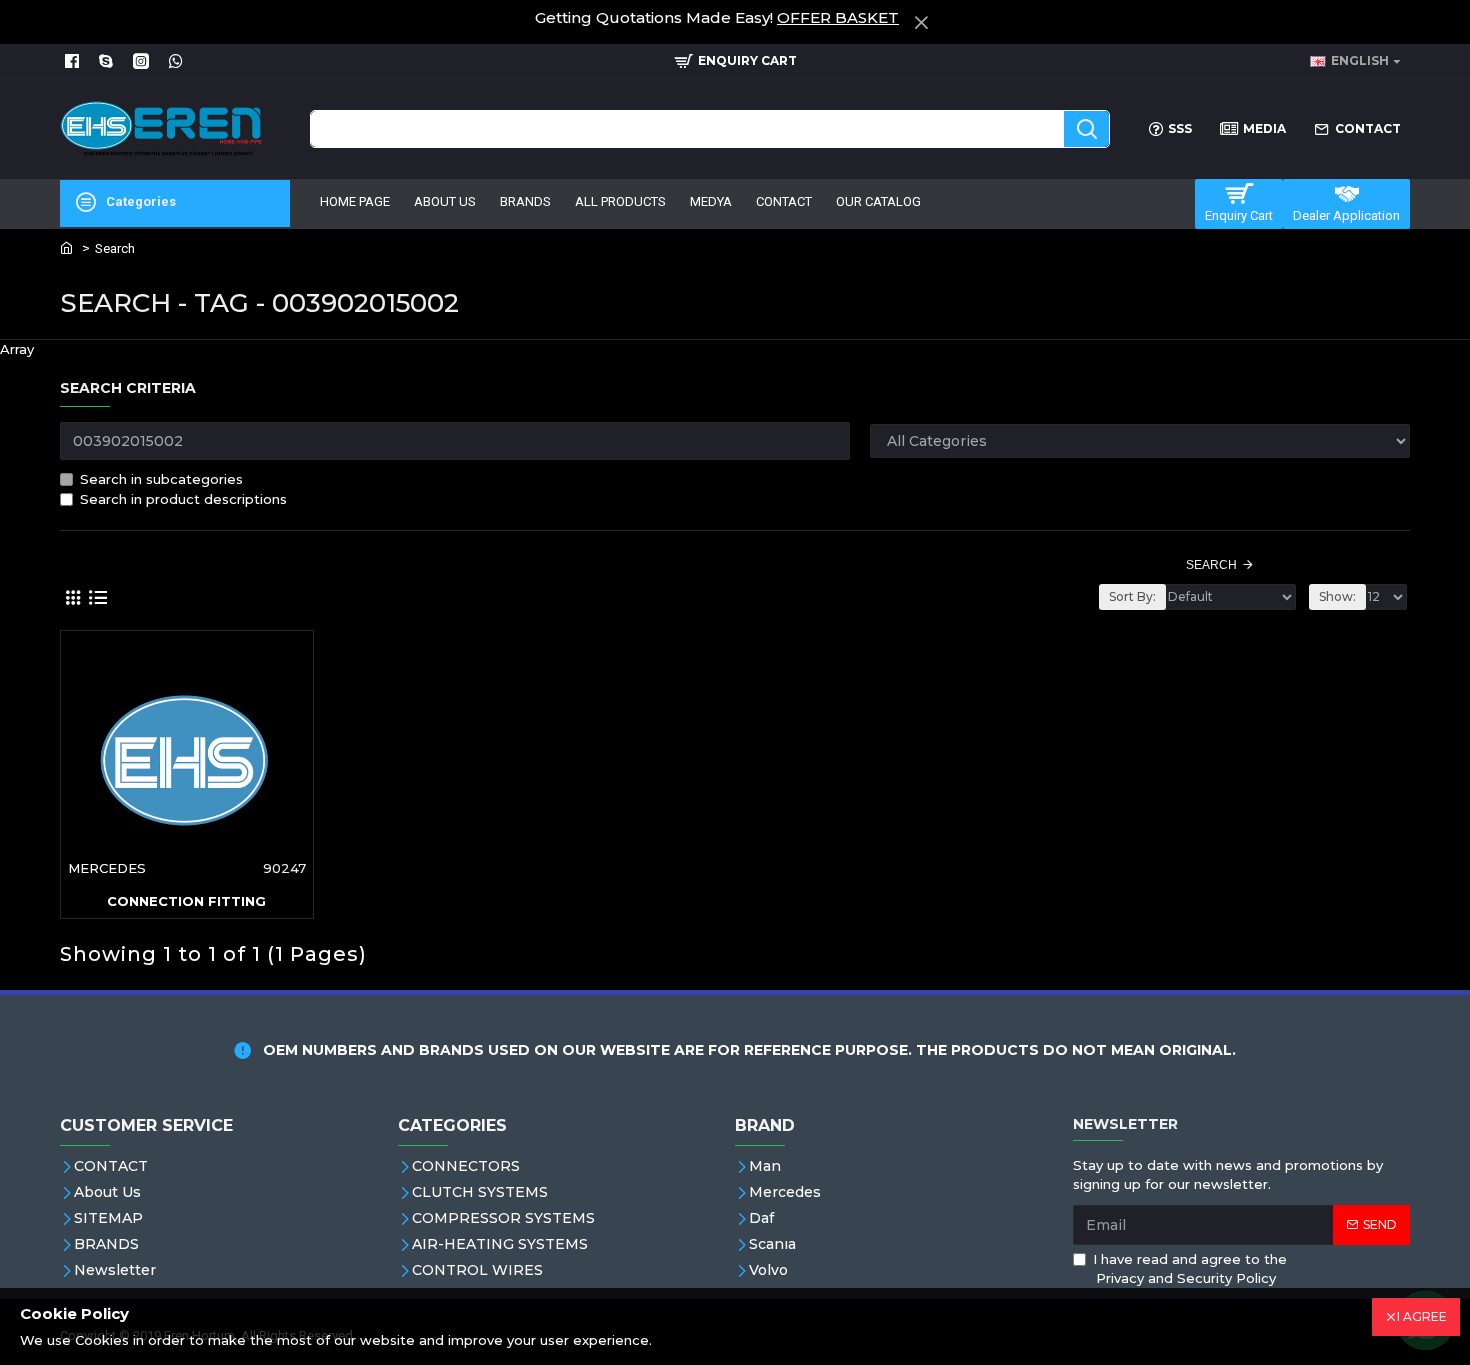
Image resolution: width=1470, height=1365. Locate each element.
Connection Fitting (186, 901)
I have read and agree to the (1190, 1269)
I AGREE (1422, 1316)
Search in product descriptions (183, 499)
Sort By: (1132, 596)
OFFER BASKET (838, 17)
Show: (1337, 596)
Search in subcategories (161, 479)
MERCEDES (107, 868)
